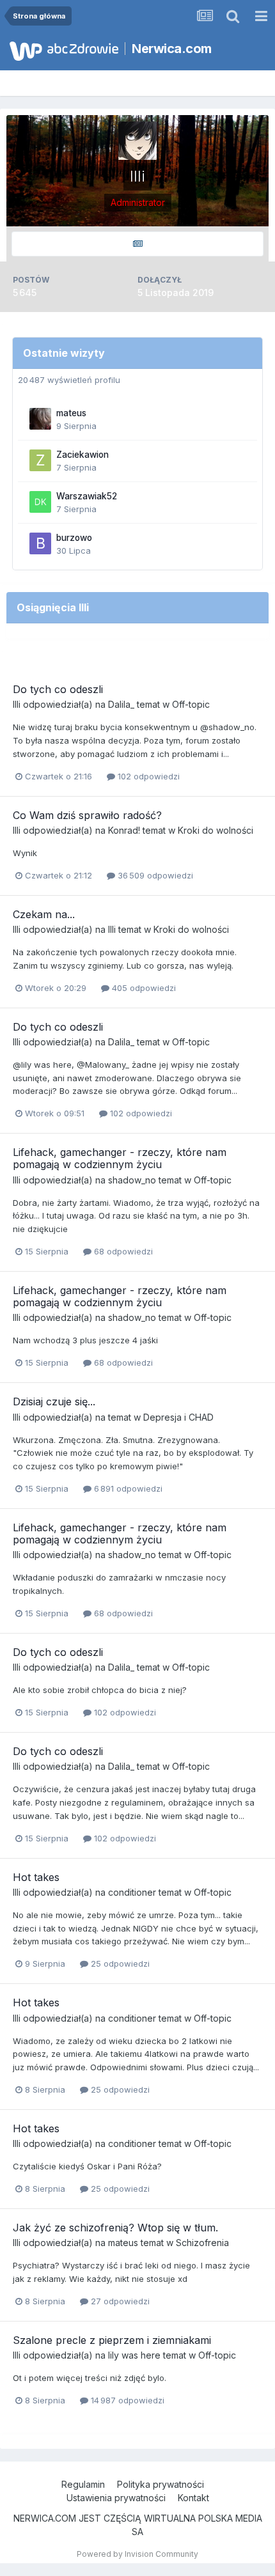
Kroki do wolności (216, 830)
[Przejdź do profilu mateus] (40, 419)
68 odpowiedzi (122, 1251)
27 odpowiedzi (119, 2301)
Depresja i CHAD (178, 1417)
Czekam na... (44, 914)
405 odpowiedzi (143, 988)
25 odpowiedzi (119, 1963)
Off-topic (191, 704)
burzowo (74, 538)
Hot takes (36, 1877)
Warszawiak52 (87, 496)
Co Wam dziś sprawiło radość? (87, 815)
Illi (17, 704)
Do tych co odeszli (58, 689)
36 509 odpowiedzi (154, 875)
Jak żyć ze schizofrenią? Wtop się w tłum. (115, 2228)
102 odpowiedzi (147, 776)
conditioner (132, 1892)
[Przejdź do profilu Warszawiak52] (40, 502)
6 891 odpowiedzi (127, 1488)
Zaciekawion (82, 455)
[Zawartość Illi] (137, 244)
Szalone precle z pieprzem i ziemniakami (112, 2340)
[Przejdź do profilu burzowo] (40, 543)
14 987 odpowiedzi (126, 2400)
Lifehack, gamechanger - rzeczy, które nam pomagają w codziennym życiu (120, 1158)
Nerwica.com (172, 49)
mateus (71, 413)
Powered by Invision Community (137, 2554)
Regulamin (83, 2484)
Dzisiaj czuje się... (54, 1401)
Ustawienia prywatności (116, 2498)
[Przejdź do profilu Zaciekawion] (40, 460)
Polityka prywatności (161, 2484)
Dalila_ (121, 704)
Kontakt (193, 2498)
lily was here (134, 2355)
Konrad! (124, 830)
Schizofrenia (202, 2243)
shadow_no (132, 1180)
